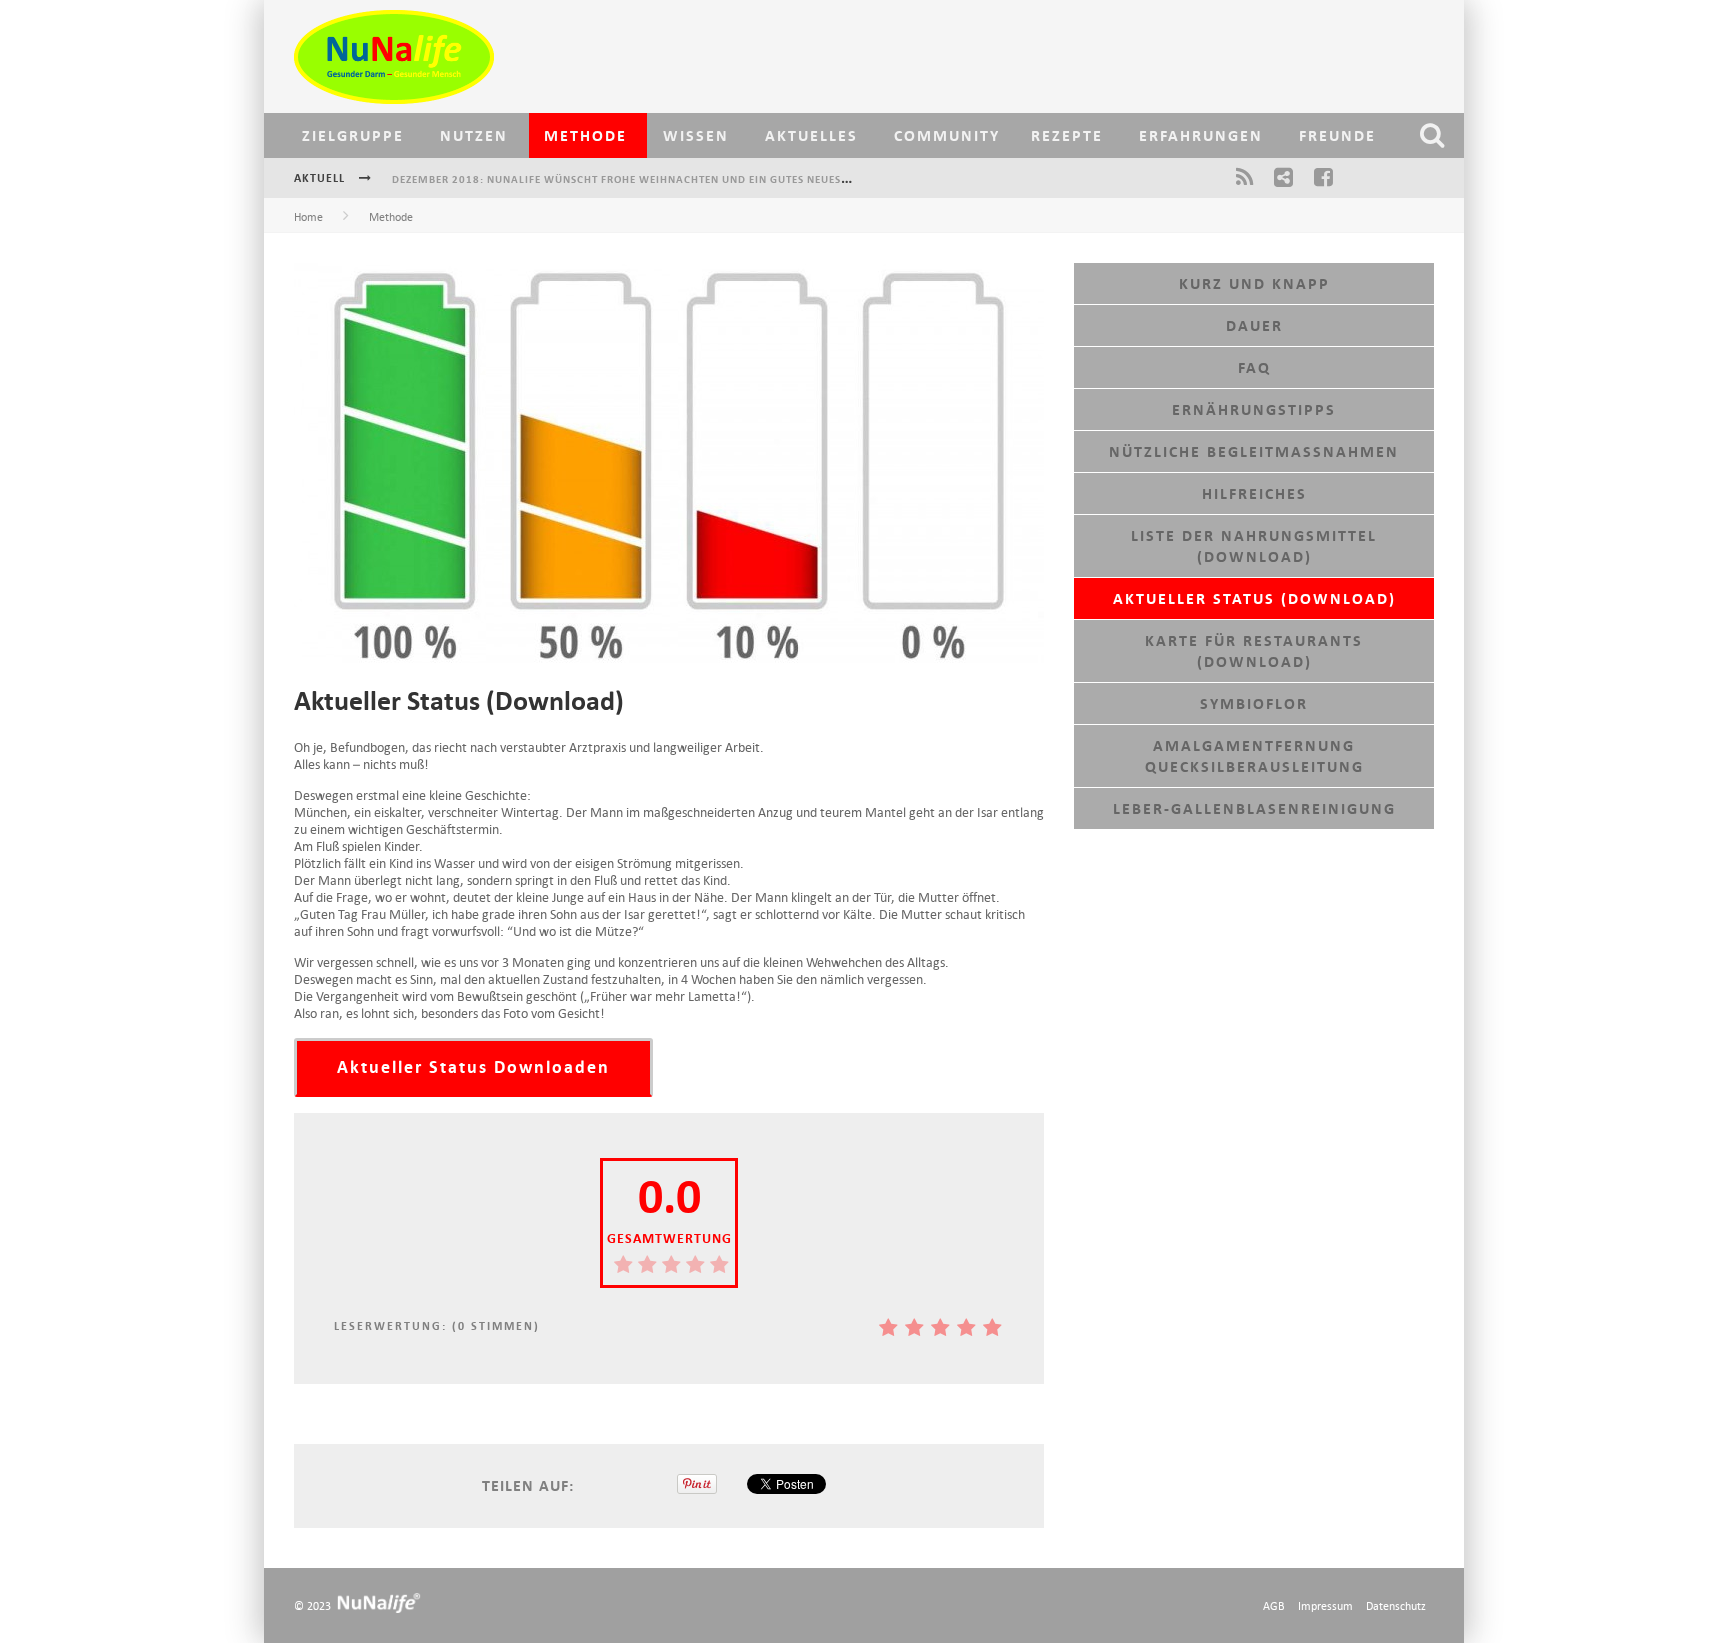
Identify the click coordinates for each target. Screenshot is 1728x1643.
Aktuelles (811, 135)
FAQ (1254, 367)
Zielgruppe (353, 135)
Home (308, 216)
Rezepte (1067, 135)
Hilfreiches (1254, 493)
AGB (1274, 1605)
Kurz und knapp (1254, 283)
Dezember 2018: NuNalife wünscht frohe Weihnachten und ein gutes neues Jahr (632, 161)
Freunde (1337, 135)
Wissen (696, 135)
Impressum (1325, 1605)
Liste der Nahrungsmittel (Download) (1254, 546)
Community (947, 135)
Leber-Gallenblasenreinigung (1254, 808)
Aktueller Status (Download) (1254, 598)
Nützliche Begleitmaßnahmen (1254, 451)
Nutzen (474, 135)
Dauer (1254, 325)
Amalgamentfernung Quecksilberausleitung (1254, 756)
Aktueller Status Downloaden (473, 1067)
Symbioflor (1254, 703)
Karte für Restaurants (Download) (1254, 651)
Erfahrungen (1201, 135)
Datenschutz (1396, 1605)
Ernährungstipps (1254, 409)
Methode (585, 135)
